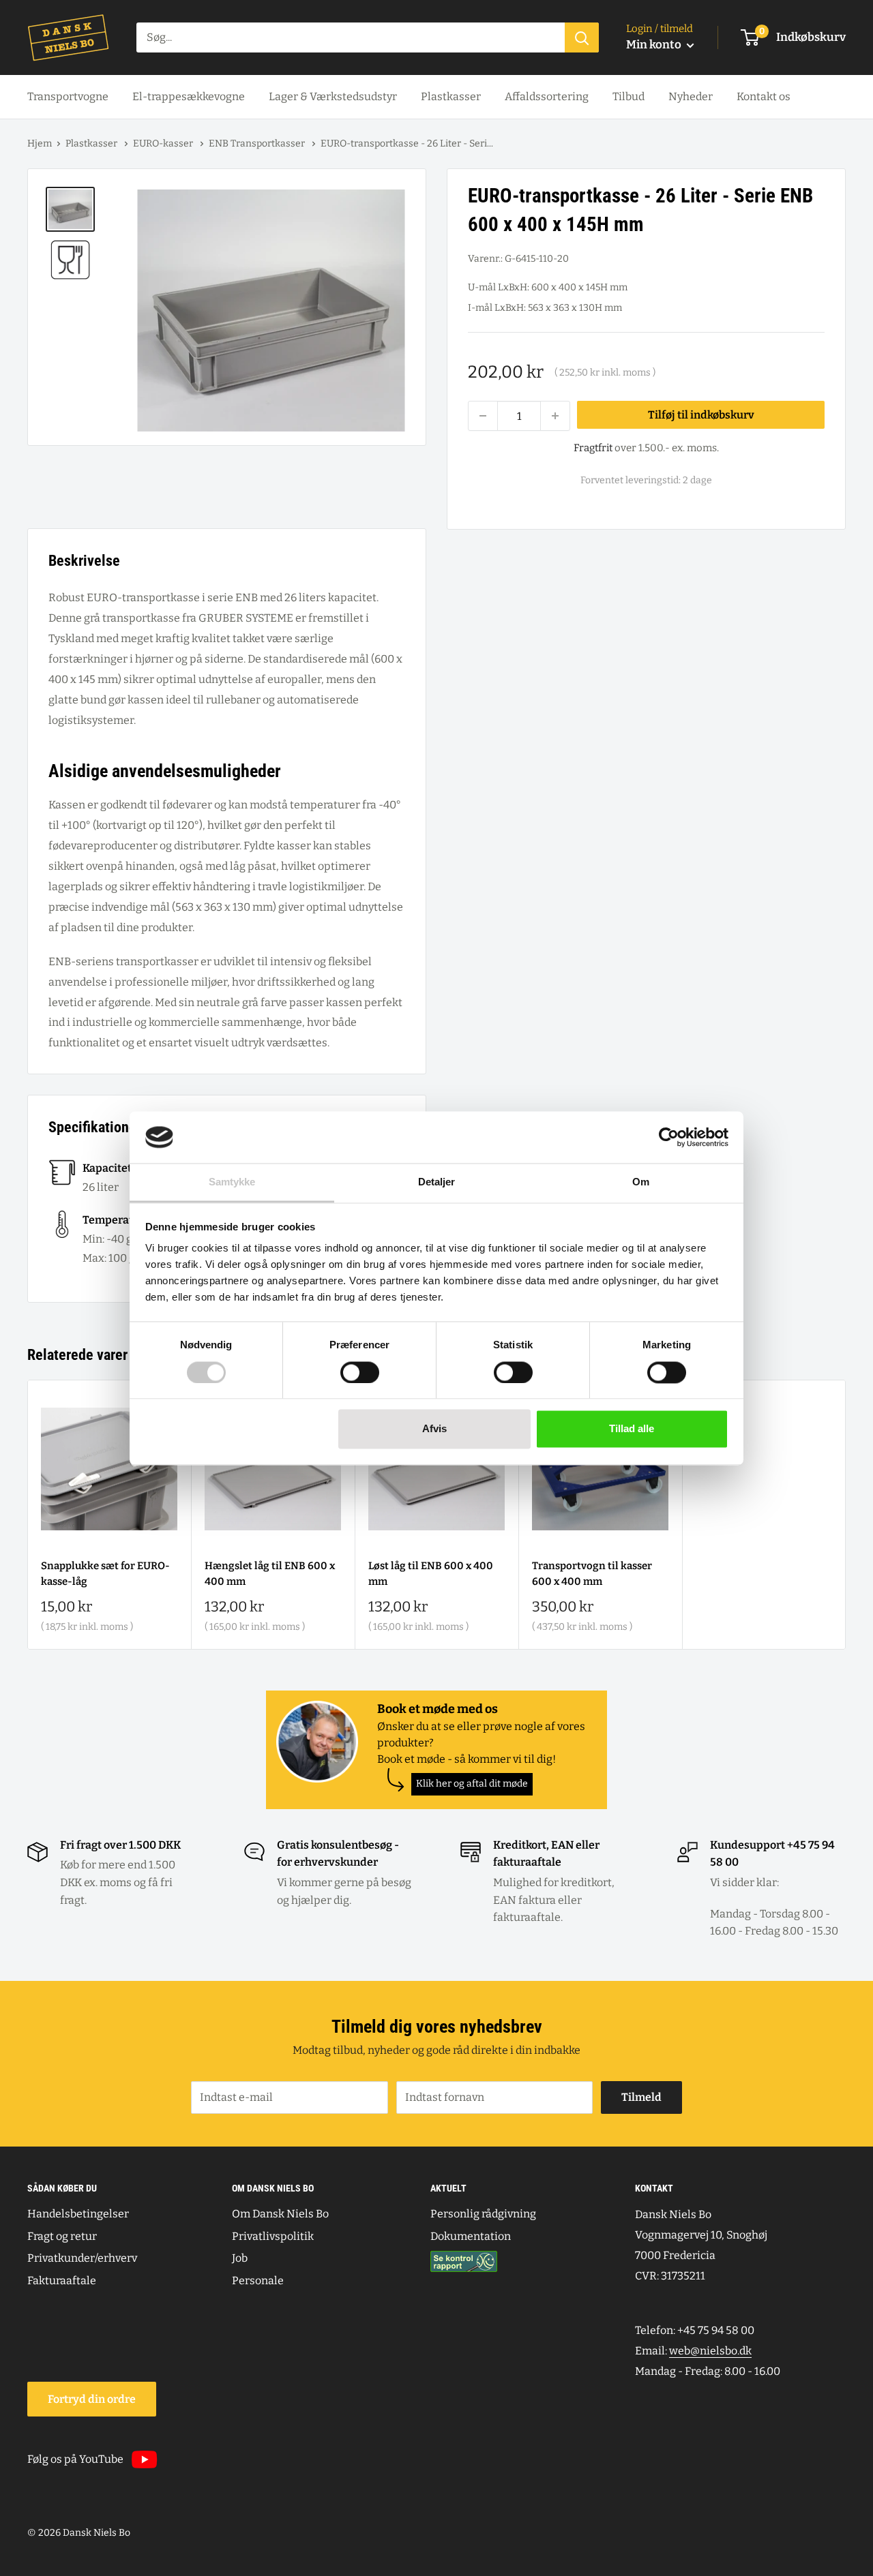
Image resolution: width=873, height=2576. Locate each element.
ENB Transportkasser (258, 143)
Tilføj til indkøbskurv (701, 415)
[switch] (360, 1372)
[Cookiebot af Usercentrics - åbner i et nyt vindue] (669, 1137)
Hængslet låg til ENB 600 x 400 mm (270, 1574)
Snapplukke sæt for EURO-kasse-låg (105, 1574)
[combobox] (351, 37)
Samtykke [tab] (232, 1182)
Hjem (40, 143)
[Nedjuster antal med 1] (483, 416)
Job (240, 2258)
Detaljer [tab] (437, 1182)
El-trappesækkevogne (189, 96)
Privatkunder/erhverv (82, 2258)
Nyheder (691, 96)
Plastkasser (451, 96)
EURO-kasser (164, 143)
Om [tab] (641, 1182)
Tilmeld (641, 2097)
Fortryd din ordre (92, 2399)
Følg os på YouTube (75, 2459)
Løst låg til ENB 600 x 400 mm (431, 1574)
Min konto (655, 45)
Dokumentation (471, 2236)
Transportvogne (68, 96)
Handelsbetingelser (78, 2214)
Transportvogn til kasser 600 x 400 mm (592, 1574)
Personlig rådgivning (483, 2214)
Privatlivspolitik (273, 2236)
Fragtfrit (593, 448)
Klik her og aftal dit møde (472, 1784)
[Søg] (582, 37)
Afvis (434, 1429)
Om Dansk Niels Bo (280, 2214)
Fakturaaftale (62, 2280)
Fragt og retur (62, 2236)
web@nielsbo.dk (710, 2351)
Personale (258, 2280)
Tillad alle (632, 1429)
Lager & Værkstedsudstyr (333, 96)
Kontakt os (764, 96)
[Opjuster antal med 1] (555, 416)
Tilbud (628, 96)
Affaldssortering (547, 96)
